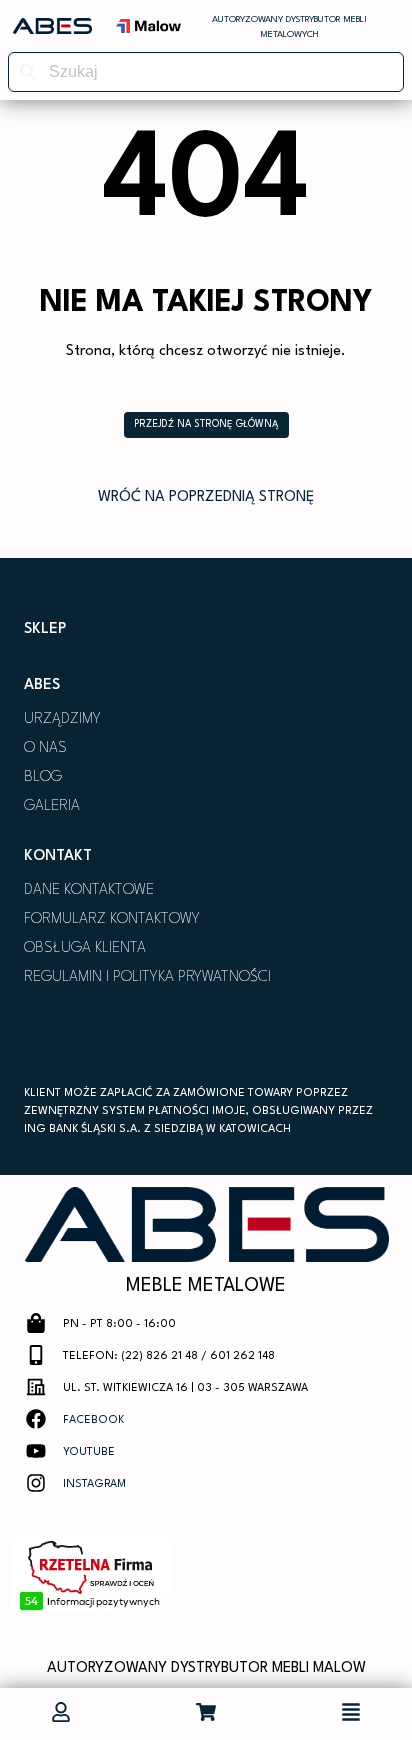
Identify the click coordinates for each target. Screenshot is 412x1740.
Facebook (93, 1420)
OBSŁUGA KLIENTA (85, 948)
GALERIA (52, 806)
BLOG (43, 777)
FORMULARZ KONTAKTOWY (112, 919)
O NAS (45, 748)
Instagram (94, 1484)
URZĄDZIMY (62, 719)
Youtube (89, 1452)
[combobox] (206, 72)
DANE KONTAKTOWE (89, 890)
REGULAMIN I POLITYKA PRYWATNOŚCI (147, 977)
